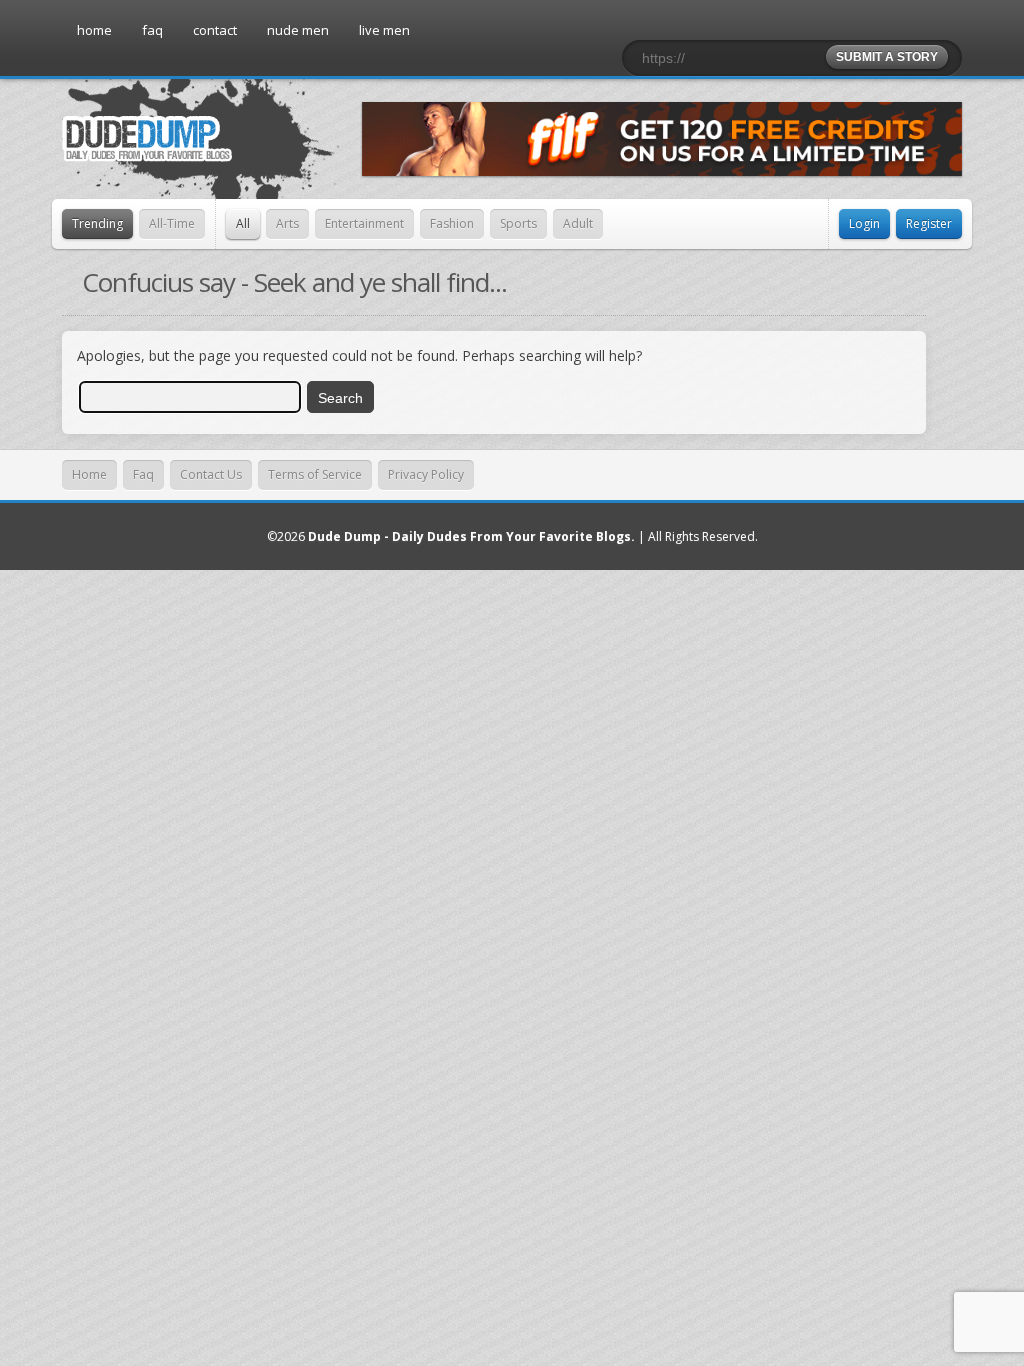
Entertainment (364, 223)
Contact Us (211, 474)
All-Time (172, 223)
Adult (578, 223)
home (94, 30)
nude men (298, 30)
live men (384, 30)
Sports (518, 223)
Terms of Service (315, 474)
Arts (287, 223)
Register (929, 223)
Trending (97, 223)
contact (215, 30)
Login (864, 223)
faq (152, 30)
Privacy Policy (426, 474)
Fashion (452, 223)
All (243, 223)
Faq (143, 474)
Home (89, 474)
